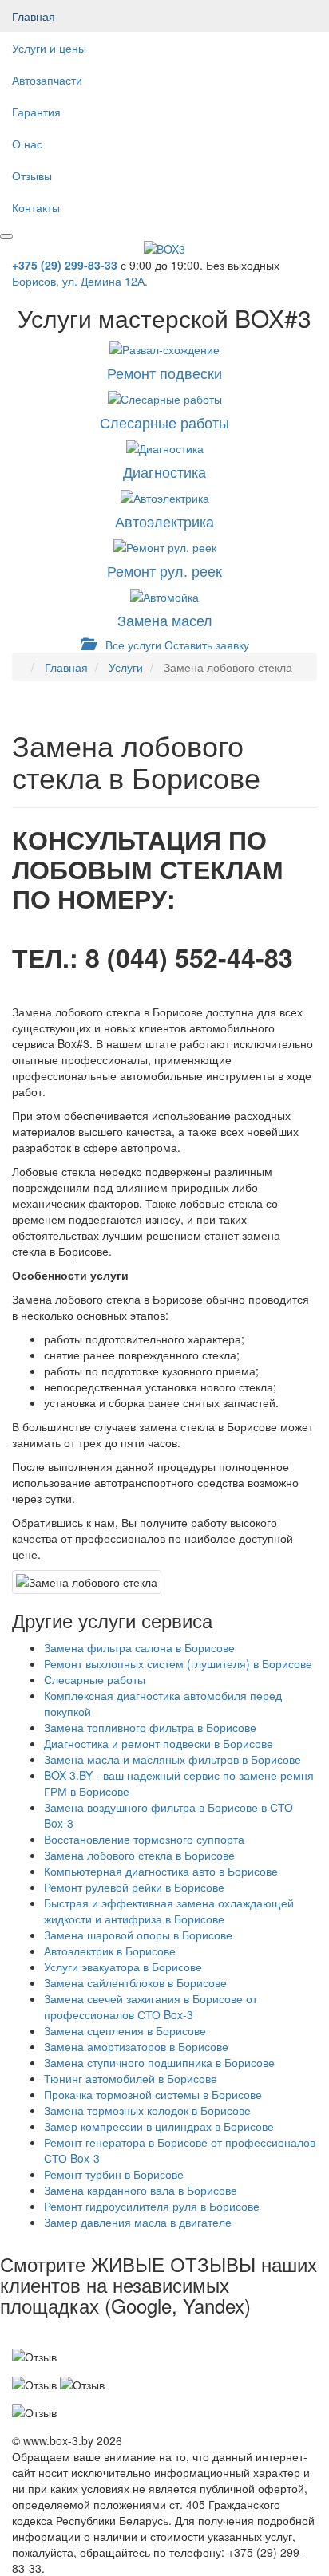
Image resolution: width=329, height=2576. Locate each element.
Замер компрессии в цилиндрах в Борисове (159, 2126)
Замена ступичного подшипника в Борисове (159, 2062)
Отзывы (32, 176)
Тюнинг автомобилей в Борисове (131, 2078)
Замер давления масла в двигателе (138, 2222)
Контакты (36, 207)
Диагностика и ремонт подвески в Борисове (159, 1743)
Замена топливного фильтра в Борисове (150, 1727)
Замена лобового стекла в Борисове (139, 1855)
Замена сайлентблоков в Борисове (135, 1982)
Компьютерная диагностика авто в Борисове (161, 1871)
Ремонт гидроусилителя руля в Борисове (152, 2206)
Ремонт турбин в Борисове (114, 2174)
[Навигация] (6, 236)
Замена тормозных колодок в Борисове (147, 2110)
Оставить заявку (207, 645)
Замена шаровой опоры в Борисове (138, 1935)
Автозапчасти (47, 80)
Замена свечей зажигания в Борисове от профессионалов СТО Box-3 (151, 2006)
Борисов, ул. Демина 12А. (80, 281)
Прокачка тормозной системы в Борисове (153, 2094)
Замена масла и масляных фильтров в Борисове (172, 1759)
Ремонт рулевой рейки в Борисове (134, 1887)
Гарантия (36, 112)
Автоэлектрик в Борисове (110, 1951)
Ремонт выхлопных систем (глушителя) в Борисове (178, 1663)
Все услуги (132, 645)
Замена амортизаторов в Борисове (136, 2046)
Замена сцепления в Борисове (125, 2030)
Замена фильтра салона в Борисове (139, 1647)
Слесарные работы (95, 1679)
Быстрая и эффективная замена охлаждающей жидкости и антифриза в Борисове (169, 1911)
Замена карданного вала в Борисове (141, 2190)
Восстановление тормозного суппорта (144, 1839)
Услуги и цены (49, 48)
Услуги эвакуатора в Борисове (123, 1967)
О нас (27, 144)
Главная (34, 16)
